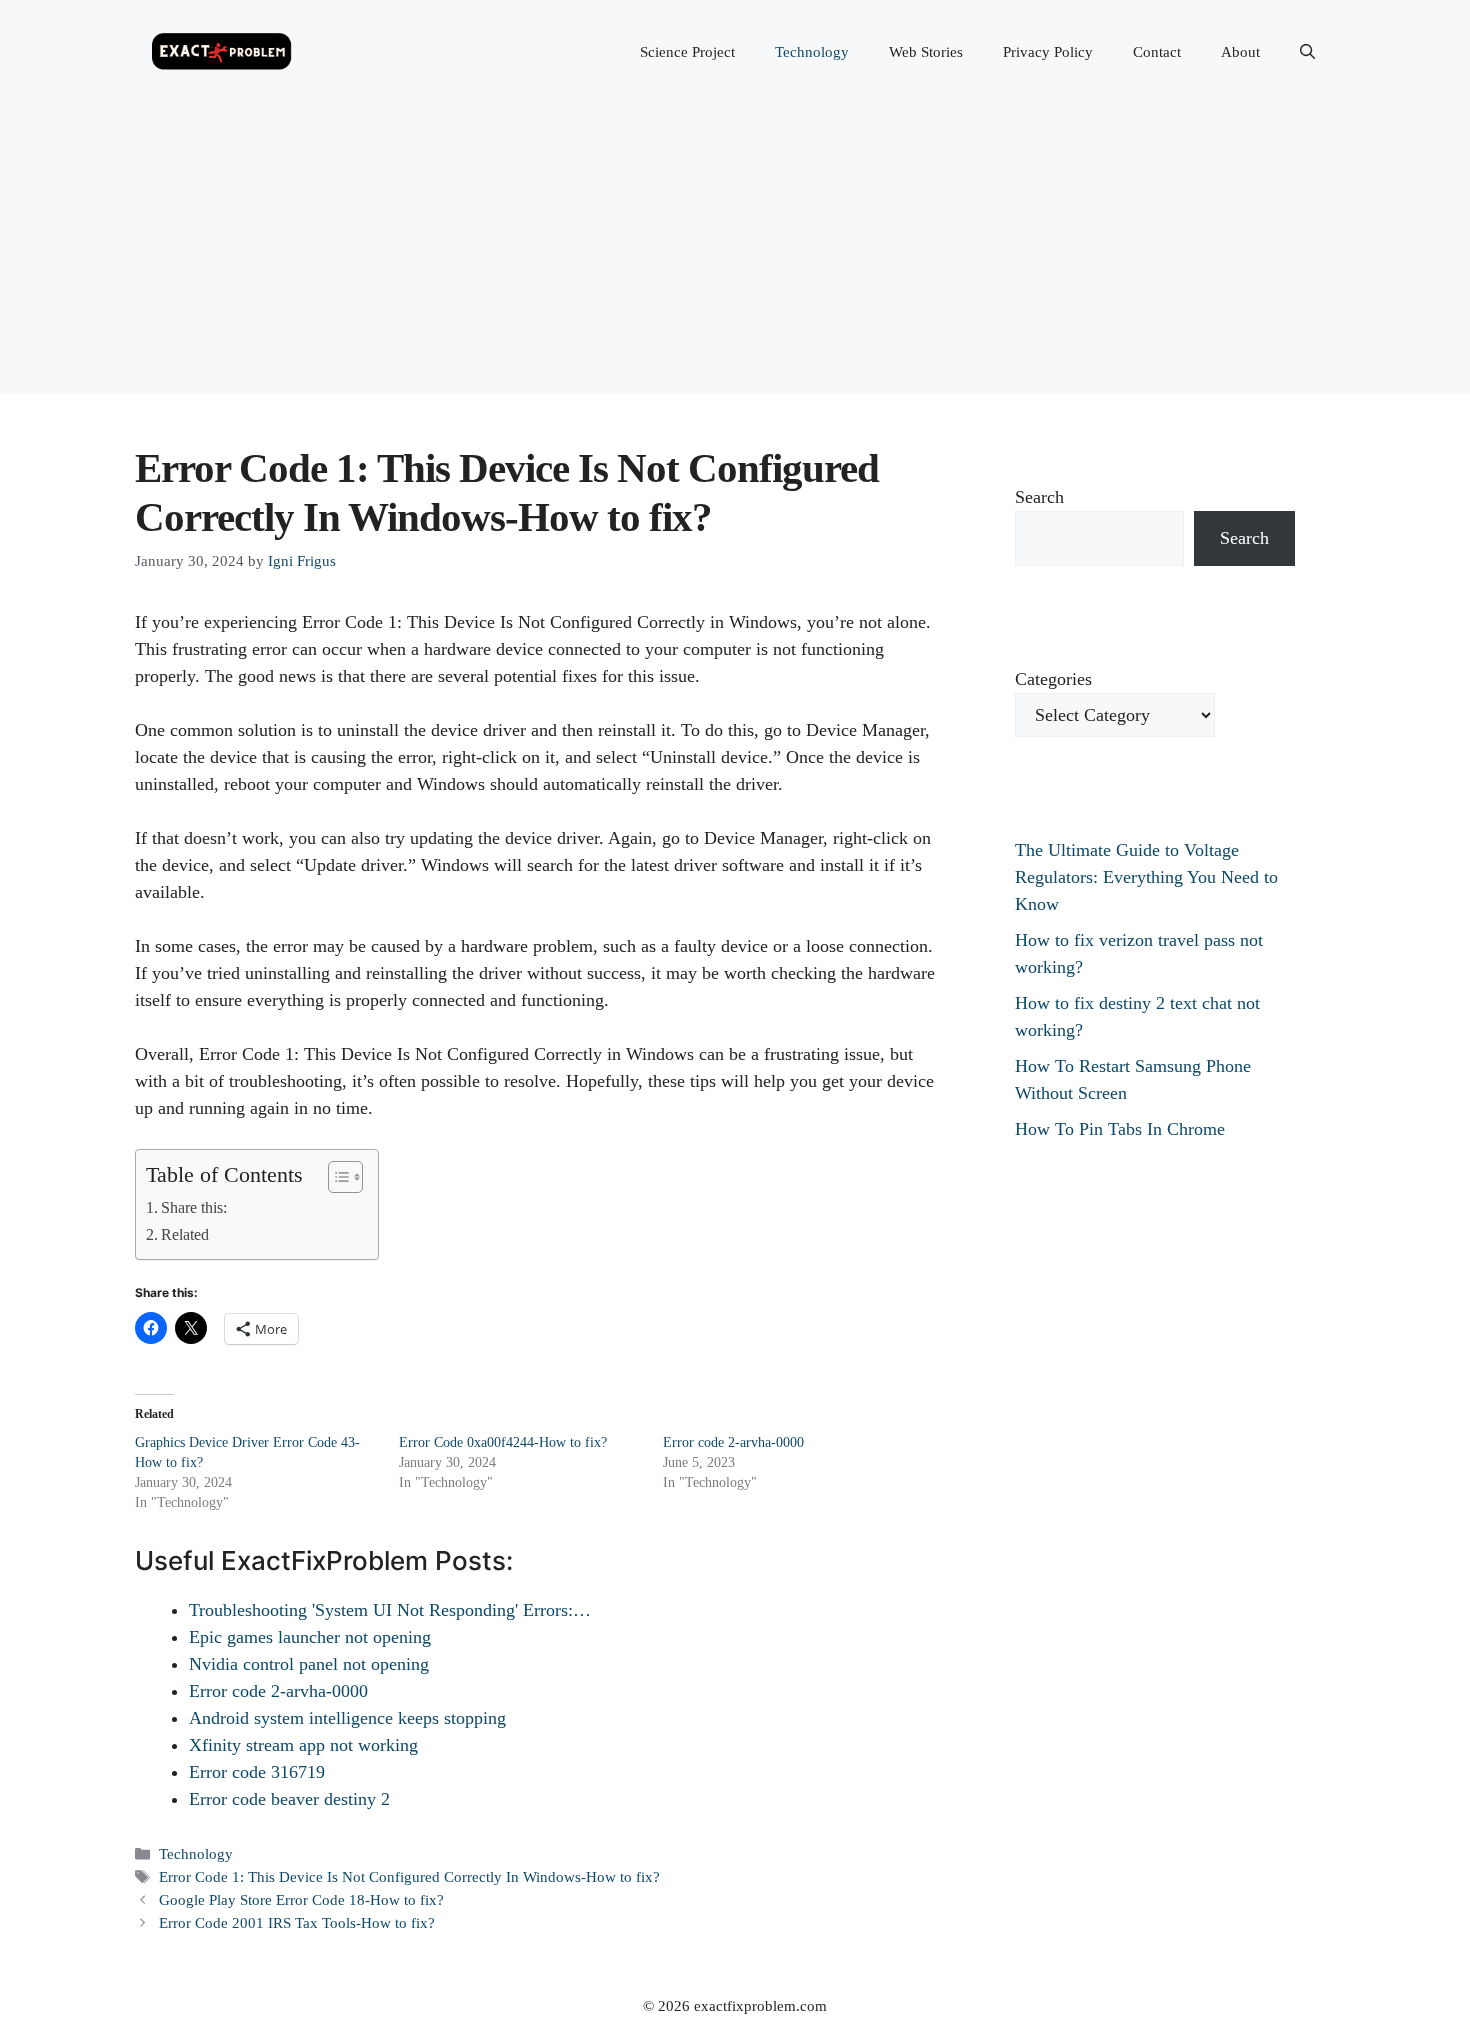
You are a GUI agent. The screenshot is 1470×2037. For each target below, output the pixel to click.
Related (185, 1235)
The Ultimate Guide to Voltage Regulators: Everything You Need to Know (1146, 877)
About (1240, 52)
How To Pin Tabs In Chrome (1120, 1129)
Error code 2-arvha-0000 (733, 1442)
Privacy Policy (1048, 52)
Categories (1053, 679)
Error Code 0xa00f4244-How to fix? (503, 1442)
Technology (812, 52)
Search (1039, 497)
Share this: (194, 1208)
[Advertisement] (735, 254)
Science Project (687, 52)
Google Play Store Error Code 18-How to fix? (301, 1899)
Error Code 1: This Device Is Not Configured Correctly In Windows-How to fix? (409, 1876)
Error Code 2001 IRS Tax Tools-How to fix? (297, 1922)
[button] (1307, 52)
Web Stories (926, 52)
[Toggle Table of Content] (335, 1177)
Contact (1157, 52)
